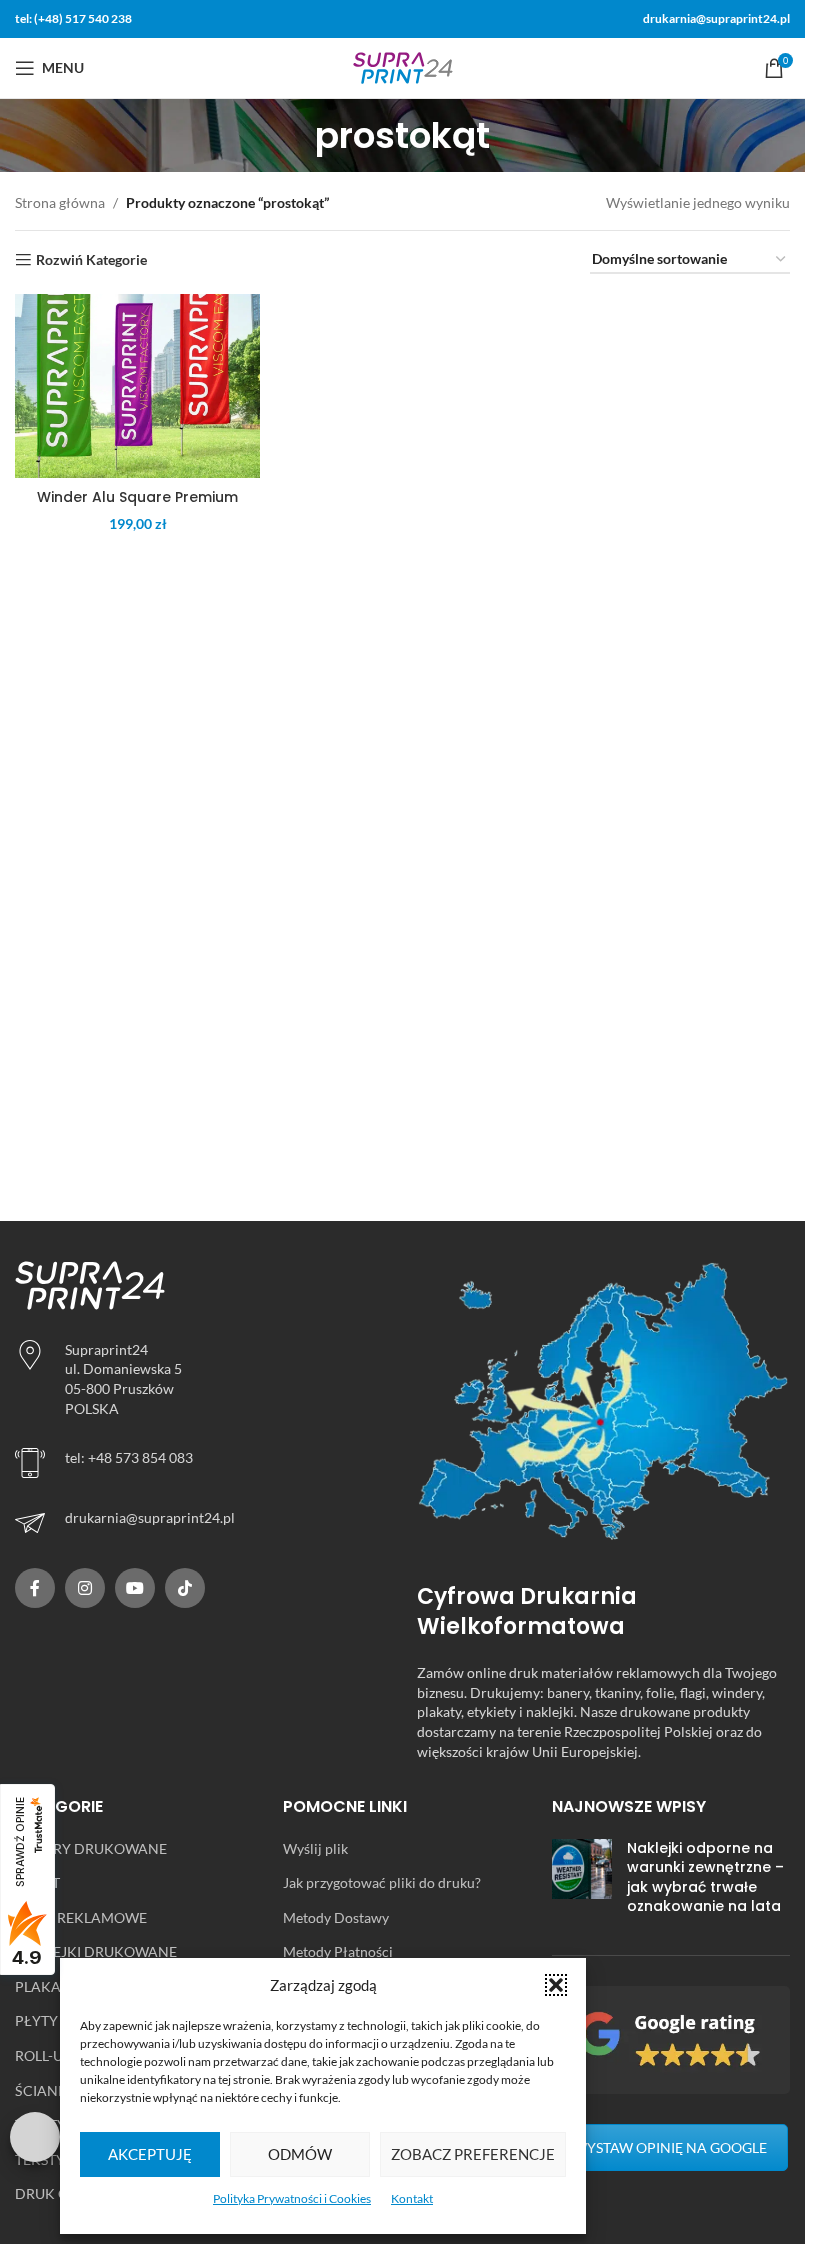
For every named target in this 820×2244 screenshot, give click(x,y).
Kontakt (412, 2198)
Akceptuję (150, 2154)
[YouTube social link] (135, 1588)
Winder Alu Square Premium (137, 497)
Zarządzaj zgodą (35, 2137)
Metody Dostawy (336, 1917)
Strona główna (60, 202)
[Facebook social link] (35, 1588)
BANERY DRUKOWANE (91, 1848)
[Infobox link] (201, 1523)
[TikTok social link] (185, 1588)
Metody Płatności (338, 1951)
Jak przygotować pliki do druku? (382, 1882)
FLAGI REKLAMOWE (81, 1917)
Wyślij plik (315, 1848)
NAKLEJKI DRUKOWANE (96, 1951)
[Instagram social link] (85, 1588)
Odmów (300, 2154)
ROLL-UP (43, 2055)
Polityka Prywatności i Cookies (292, 2198)
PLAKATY (46, 1986)
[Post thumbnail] (582, 1882)
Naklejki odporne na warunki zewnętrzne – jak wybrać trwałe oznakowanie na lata (705, 1877)
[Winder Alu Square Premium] (137, 386)
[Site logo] (403, 66)
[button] (556, 1985)
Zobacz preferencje (473, 2154)
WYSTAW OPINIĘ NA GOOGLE (670, 2147)
